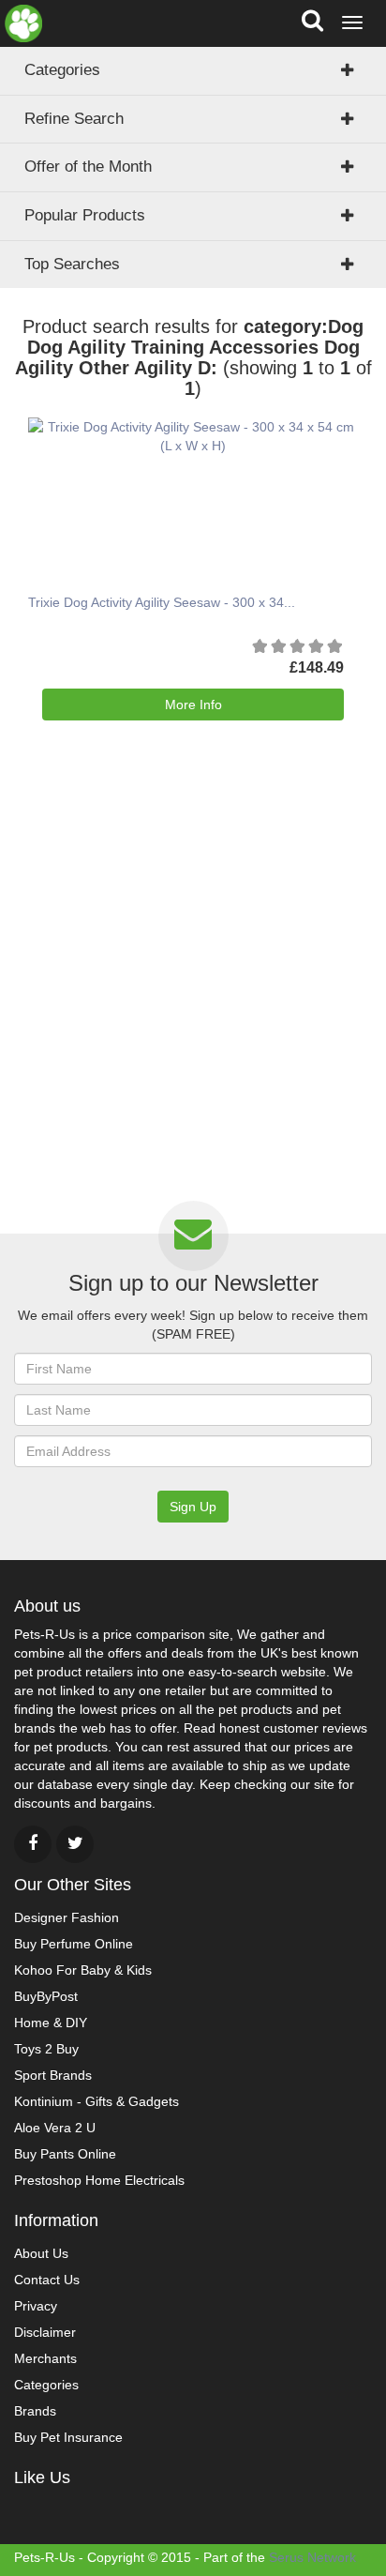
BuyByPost (46, 1996)
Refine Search (74, 119)
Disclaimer (45, 2332)
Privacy (36, 2306)
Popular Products (85, 215)
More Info (193, 705)
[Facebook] (33, 1844)
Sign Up (193, 1507)
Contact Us (47, 2280)
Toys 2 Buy (46, 2049)
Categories (62, 70)
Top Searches (72, 264)
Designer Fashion (67, 1917)
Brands (35, 2411)
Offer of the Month (88, 167)
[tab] (193, 167)
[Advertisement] (193, 993)
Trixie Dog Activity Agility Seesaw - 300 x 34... (162, 602)
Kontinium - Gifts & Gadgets (96, 2101)
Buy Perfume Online (74, 1944)
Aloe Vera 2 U (55, 2128)
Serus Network (312, 2557)
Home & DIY (51, 2023)
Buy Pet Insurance (68, 2437)
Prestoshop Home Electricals (99, 2180)
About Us (41, 2253)
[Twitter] (75, 1844)
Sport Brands (53, 2075)
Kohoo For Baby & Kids (83, 1970)
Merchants (45, 2358)
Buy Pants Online (65, 2154)
